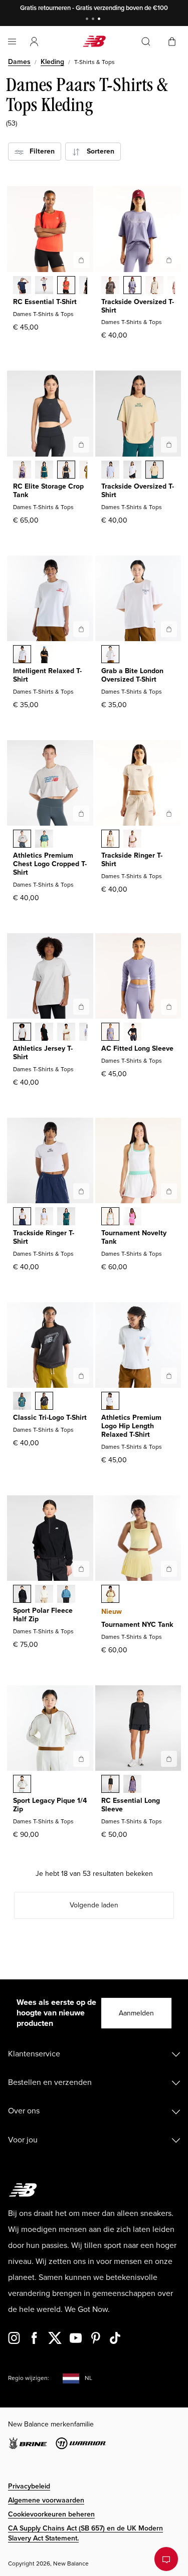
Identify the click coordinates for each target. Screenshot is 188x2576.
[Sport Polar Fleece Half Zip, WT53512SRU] (66, 1595)
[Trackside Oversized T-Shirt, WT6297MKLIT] (154, 286)
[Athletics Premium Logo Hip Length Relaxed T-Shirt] (169, 1376)
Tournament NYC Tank (137, 1625)
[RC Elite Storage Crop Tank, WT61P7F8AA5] (22, 471)
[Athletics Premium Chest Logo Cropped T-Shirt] (81, 814)
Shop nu (136, 8)
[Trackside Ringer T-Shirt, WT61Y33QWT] (22, 1217)
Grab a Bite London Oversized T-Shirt (132, 675)
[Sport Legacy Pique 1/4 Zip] (81, 1759)
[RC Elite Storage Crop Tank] (81, 445)
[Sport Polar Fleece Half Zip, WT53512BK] (22, 1595)
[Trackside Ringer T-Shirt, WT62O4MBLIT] (110, 840)
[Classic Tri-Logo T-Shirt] (81, 1376)
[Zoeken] (146, 42)
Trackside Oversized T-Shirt (138, 306)
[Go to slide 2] (94, 20)
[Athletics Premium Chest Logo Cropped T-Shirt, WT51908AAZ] (44, 840)
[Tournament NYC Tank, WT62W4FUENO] (110, 1595)
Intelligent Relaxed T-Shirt (47, 675)
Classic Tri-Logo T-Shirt (50, 1418)
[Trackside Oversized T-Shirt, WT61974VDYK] (110, 471)
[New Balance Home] (94, 41)
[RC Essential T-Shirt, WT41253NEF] (66, 286)
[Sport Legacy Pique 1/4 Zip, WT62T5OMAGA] (22, 1785)
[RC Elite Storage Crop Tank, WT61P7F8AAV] (44, 471)
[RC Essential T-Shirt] (81, 260)
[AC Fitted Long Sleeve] (169, 1007)
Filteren (39, 151)
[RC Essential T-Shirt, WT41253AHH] (44, 286)
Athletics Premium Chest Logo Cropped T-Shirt (50, 864)
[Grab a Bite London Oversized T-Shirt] (169, 629)
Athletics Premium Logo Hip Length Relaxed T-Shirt (131, 1426)
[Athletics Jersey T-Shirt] (81, 1007)
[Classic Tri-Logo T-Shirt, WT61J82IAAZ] (22, 1402)
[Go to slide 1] (88, 20)
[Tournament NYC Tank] (169, 1569)
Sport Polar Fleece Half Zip (43, 1615)
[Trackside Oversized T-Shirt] (169, 260)
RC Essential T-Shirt (45, 302)
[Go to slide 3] (100, 20)
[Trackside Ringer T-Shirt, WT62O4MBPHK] (132, 840)
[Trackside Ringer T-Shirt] (169, 814)
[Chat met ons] (166, 2559)
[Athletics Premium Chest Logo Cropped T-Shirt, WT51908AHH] (22, 840)
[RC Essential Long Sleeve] (169, 1759)
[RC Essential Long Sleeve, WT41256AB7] (132, 1785)
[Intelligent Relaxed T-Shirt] (81, 629)
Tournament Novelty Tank (134, 1237)
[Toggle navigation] (12, 42)
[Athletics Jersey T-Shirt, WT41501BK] (44, 1033)
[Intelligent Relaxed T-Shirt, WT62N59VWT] (22, 655)
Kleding (52, 62)
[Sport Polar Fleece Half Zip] (81, 1569)
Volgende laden (94, 1905)
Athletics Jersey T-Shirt (43, 1053)
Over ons (24, 2111)
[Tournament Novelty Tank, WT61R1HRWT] (110, 1217)
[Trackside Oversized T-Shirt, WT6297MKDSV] (132, 286)
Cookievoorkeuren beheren (51, 2514)
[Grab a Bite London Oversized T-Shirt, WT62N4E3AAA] (110, 655)
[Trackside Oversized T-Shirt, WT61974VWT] (132, 471)
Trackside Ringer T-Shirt (132, 860)
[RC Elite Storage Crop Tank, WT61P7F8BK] (66, 471)
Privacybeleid (29, 2486)
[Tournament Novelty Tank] (169, 1191)
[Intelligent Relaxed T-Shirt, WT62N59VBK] (44, 655)
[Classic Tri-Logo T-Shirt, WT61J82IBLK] (44, 1402)
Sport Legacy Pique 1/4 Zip (50, 1805)
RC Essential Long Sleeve (131, 1805)
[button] (34, 42)
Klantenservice (34, 2054)
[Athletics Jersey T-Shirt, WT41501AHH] (22, 1033)
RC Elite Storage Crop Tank (48, 491)
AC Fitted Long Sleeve (137, 1048)
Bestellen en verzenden (50, 2082)
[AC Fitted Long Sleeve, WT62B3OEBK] (132, 1033)
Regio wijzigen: (29, 2378)
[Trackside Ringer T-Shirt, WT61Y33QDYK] (44, 1217)
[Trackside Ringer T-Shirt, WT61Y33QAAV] (66, 1217)
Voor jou (23, 2140)
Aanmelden (136, 2013)
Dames (19, 62)
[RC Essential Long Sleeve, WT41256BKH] (110, 1785)
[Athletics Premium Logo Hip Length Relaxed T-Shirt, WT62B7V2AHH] (110, 1402)
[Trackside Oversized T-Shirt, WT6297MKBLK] (110, 286)
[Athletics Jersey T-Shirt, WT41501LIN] (66, 1033)
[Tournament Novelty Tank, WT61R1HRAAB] (132, 1217)
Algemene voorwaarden (46, 2500)
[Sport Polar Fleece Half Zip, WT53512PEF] (44, 1595)
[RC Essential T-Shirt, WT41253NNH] (22, 286)
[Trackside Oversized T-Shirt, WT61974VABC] (154, 471)
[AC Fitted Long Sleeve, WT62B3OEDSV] (110, 1033)
